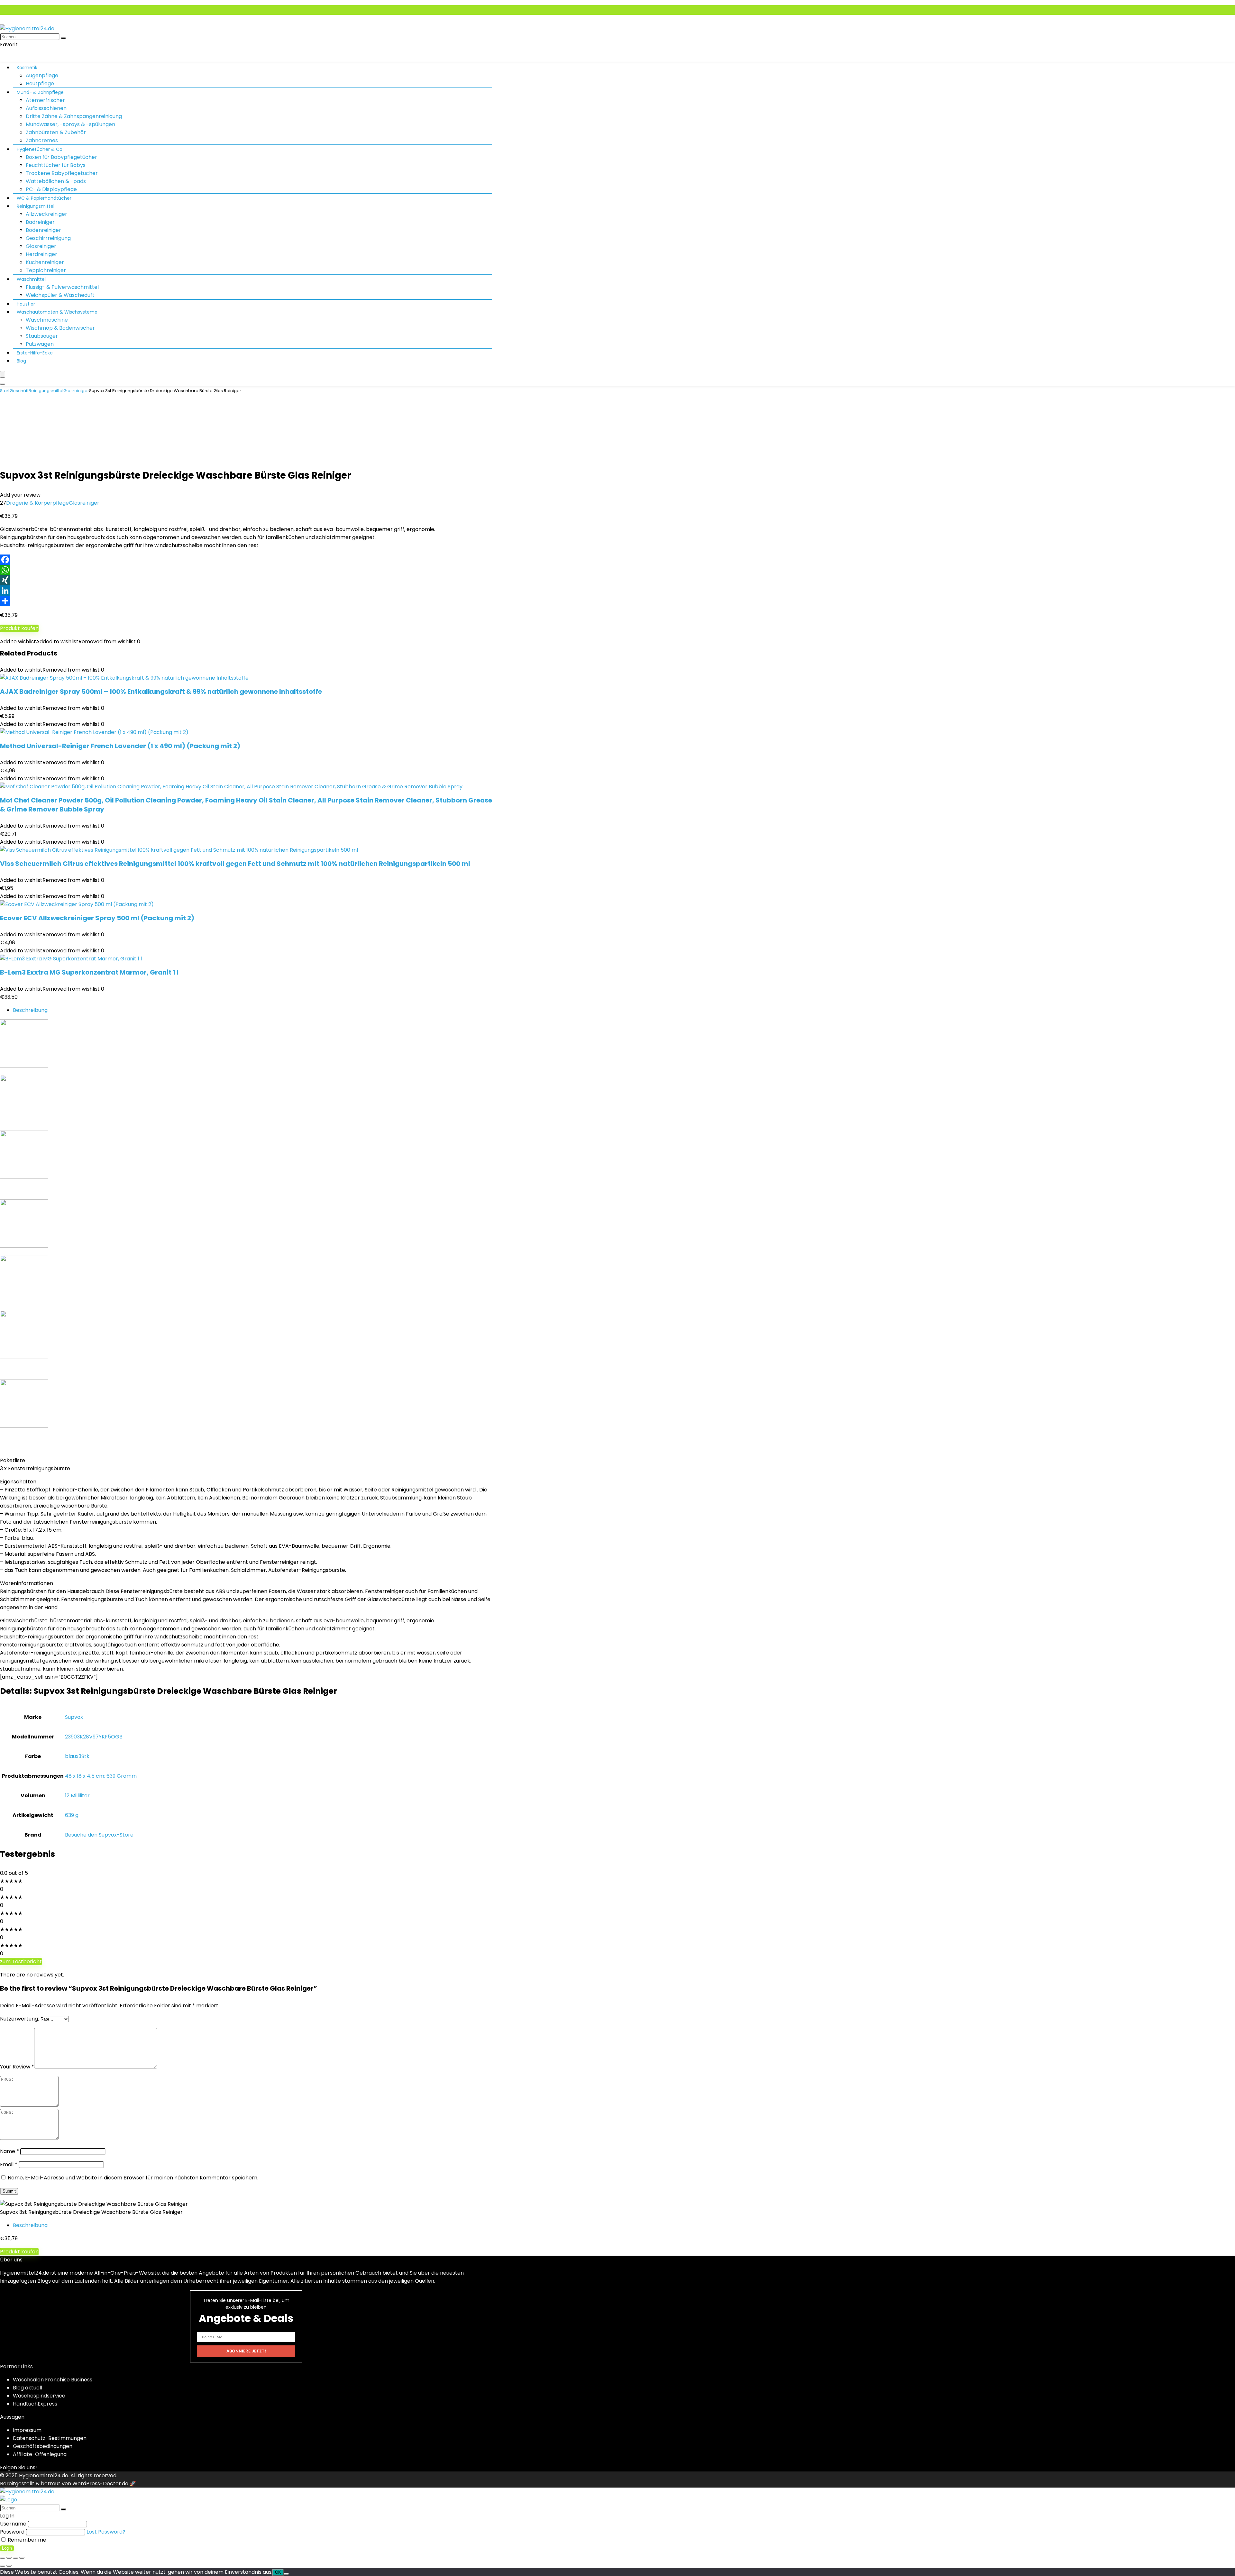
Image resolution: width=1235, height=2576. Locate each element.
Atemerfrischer (45, 100)
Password (12, 2532)
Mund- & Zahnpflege (40, 92)
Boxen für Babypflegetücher (61, 157)
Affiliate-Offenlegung (40, 2454)
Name (9, 2151)
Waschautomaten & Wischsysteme (57, 312)
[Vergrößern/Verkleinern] (3, 2558)
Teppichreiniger (46, 270)
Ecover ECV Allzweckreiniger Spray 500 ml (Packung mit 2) (97, 918)
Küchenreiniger (45, 262)
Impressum (27, 2430)
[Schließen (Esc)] (22, 2558)
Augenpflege (42, 75)
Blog (21, 361)
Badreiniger (40, 222)
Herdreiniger (41, 254)
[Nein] (286, 2574)
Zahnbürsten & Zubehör (56, 132)
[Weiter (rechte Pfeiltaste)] (9, 2566)
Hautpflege (40, 83)
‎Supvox (74, 1717)
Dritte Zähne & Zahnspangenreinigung (74, 116)
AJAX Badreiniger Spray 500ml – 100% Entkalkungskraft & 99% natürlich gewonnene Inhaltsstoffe (161, 692)
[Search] (3, 384)
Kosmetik (27, 68)
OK (278, 2572)
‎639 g (72, 1815)
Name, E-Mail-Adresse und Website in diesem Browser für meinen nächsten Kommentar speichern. (133, 2178)
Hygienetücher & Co (40, 149)
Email (9, 2164)
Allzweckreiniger (46, 214)
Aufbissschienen (46, 108)
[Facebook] (617, 560)
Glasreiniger (41, 246)
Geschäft (19, 391)
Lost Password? (106, 2532)
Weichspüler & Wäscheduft (60, 295)
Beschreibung (30, 1010)
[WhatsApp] (617, 570)
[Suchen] (63, 38)
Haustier (26, 304)
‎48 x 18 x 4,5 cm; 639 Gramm (101, 1776)
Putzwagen (40, 344)
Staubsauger (42, 336)
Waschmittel (31, 279)
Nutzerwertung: (19, 2019)
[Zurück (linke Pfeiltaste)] (3, 2566)
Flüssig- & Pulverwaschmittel (62, 287)
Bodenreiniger (43, 230)
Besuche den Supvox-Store (99, 1835)
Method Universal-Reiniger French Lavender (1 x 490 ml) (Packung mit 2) (120, 746)
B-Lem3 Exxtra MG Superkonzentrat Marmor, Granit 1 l (89, 972)
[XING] (617, 580)
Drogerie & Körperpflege (37, 503)
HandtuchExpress (35, 2404)
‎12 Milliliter (77, 1796)
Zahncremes (42, 140)
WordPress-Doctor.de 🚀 (104, 2484)
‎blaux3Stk (77, 1756)
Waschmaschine (47, 320)
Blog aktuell (27, 2388)
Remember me (26, 2540)
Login (7, 2548)
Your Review (17, 2067)
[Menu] (3, 374)
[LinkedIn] (617, 591)
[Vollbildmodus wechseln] (9, 2558)
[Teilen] (617, 601)
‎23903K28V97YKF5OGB (94, 1737)
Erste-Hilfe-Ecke (35, 353)
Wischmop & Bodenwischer (60, 328)
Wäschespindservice (39, 2396)
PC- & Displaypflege (51, 189)
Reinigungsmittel (36, 206)
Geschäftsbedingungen (43, 2446)
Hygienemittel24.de (44, 2475)
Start (5, 391)
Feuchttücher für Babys (56, 165)
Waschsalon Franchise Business (53, 2380)
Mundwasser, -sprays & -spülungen (70, 124)
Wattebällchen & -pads (56, 181)
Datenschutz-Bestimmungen (50, 2438)
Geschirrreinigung (48, 238)
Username (13, 2524)
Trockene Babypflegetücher (62, 173)
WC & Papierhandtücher (44, 198)
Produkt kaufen (19, 628)
